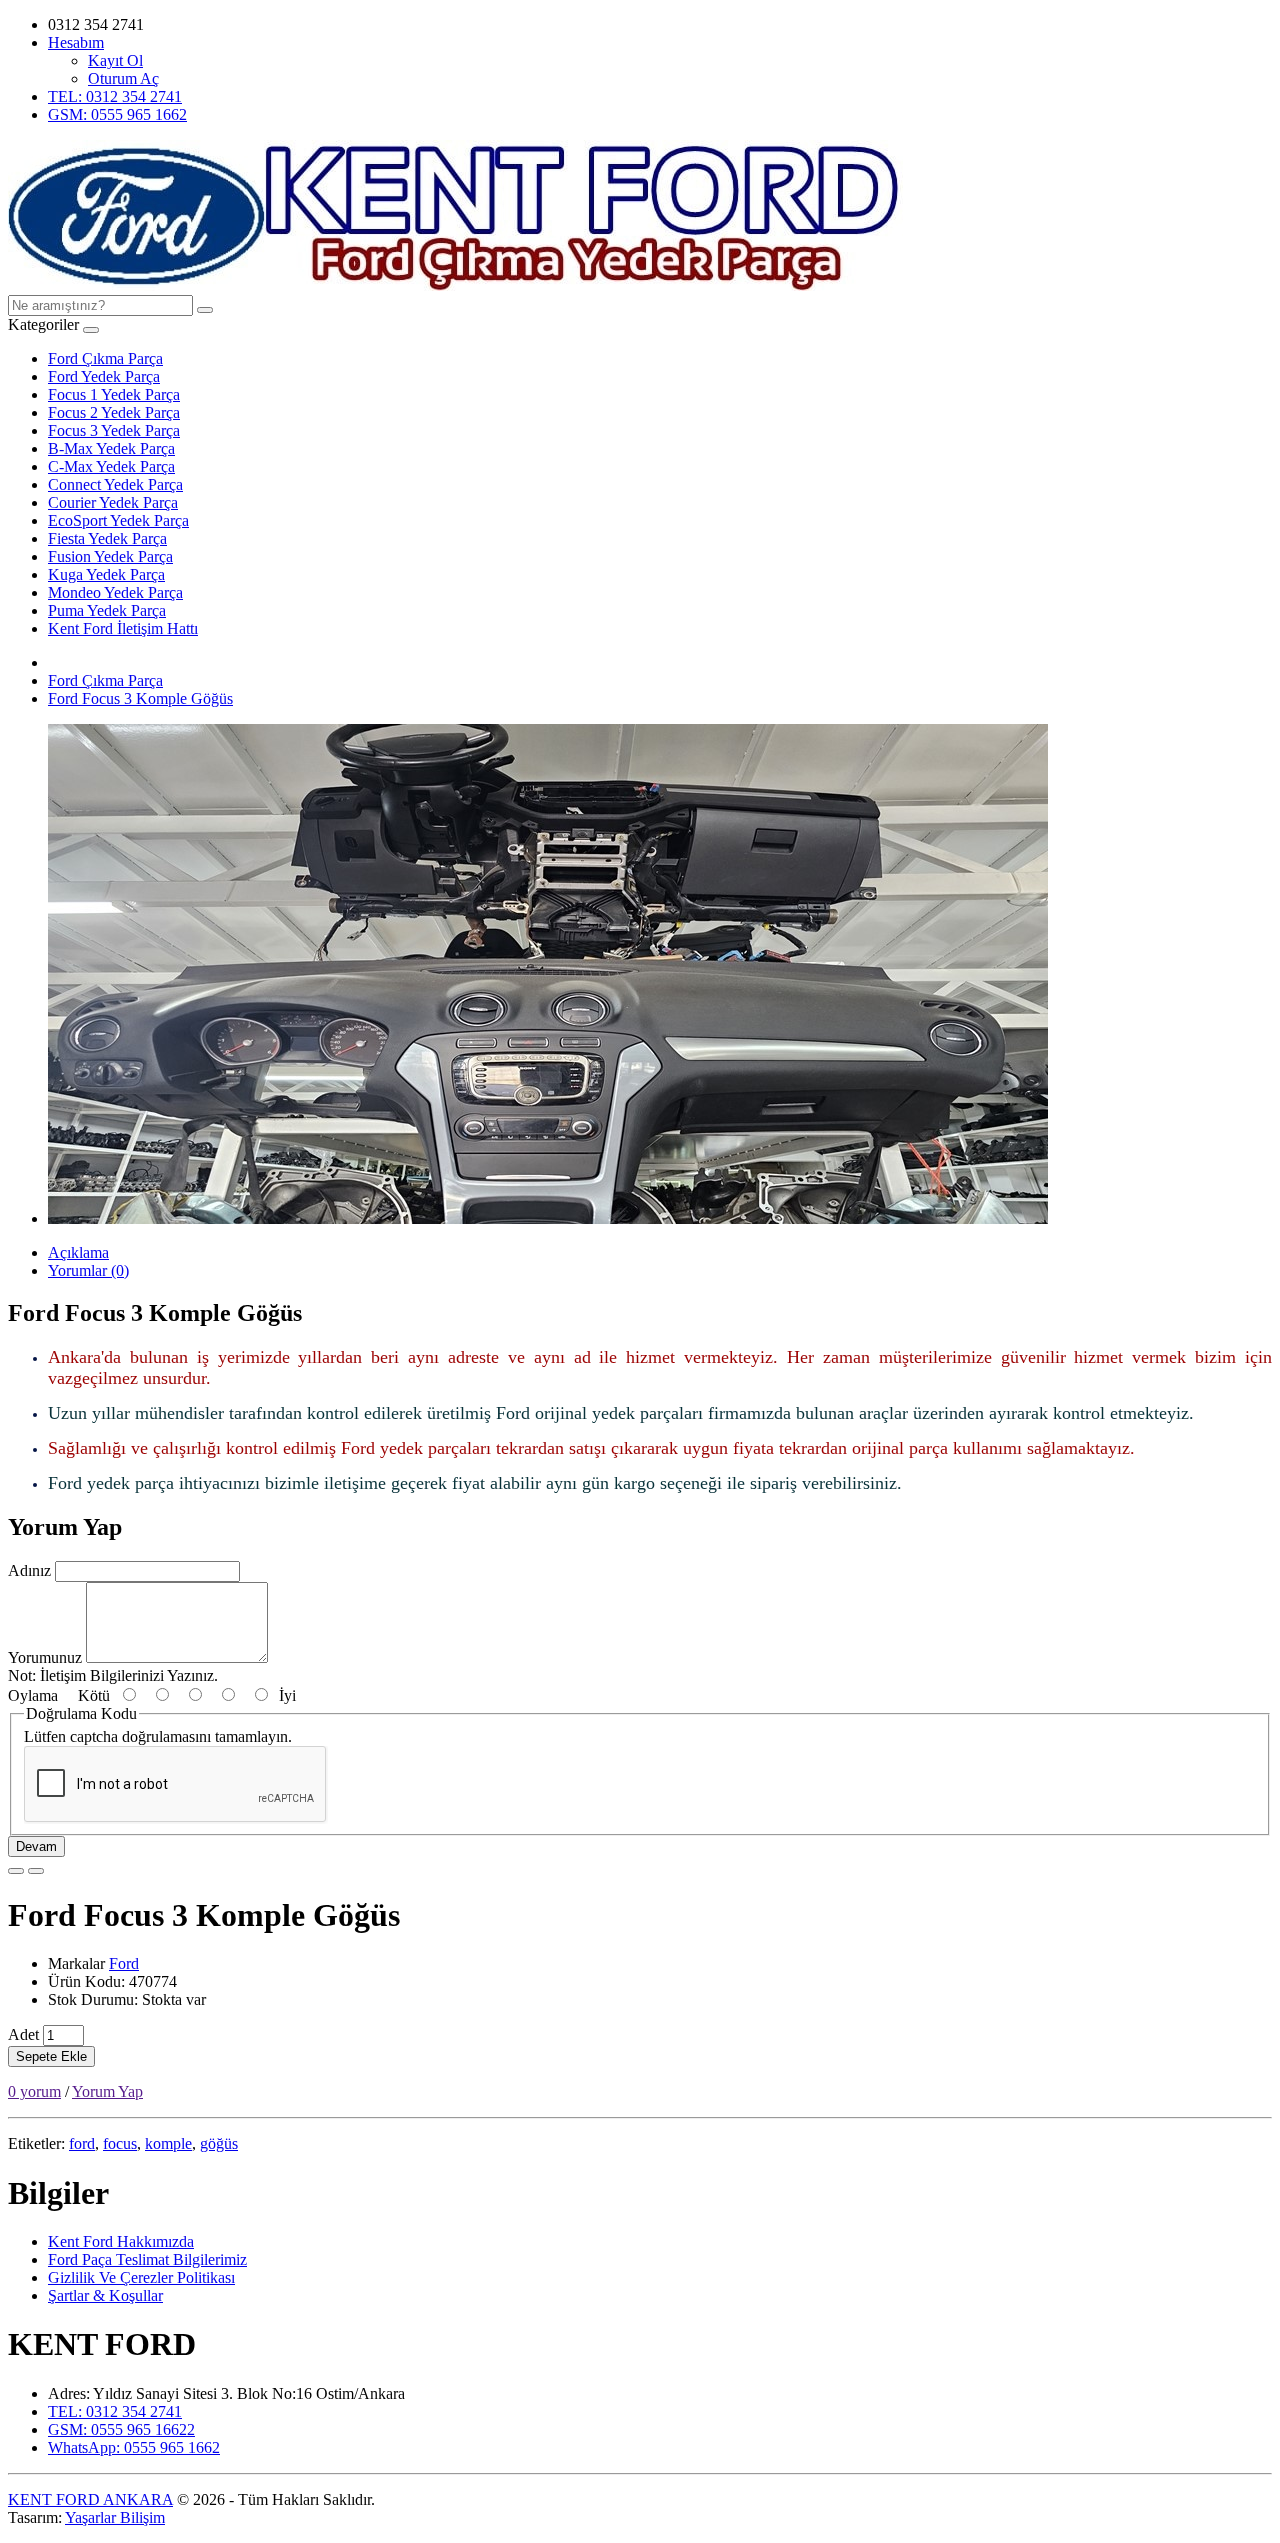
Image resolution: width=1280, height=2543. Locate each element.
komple (168, 2143)
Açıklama (78, 1252)
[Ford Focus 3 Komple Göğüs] (548, 1218)
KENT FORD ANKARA (90, 2499)
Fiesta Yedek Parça (107, 538)
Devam (36, 1846)
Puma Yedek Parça (107, 610)
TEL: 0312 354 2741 (115, 96)
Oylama (33, 1695)
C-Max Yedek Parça (111, 466)
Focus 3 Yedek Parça (114, 430)
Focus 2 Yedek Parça (114, 412)
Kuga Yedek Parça (106, 574)
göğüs (219, 2143)
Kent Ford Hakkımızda (121, 2241)
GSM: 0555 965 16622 (121, 2429)
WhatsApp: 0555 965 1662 (134, 2447)
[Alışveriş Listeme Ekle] (16, 1871)
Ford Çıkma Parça (105, 358)
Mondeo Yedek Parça (115, 592)
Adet (23, 2034)
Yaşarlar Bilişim (115, 2517)
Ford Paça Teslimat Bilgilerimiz (147, 2259)
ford (82, 2143)
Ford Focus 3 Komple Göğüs (140, 698)
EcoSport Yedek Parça (118, 520)
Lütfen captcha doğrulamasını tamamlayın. (158, 1736)
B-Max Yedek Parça (111, 448)
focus (120, 2143)
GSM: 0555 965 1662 (117, 114)
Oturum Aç (123, 78)
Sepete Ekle (51, 2056)
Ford (124, 1963)
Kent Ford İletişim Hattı (123, 628)
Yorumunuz (45, 1657)
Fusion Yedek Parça (110, 556)
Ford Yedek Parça (104, 376)
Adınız (29, 1570)
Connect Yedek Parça (115, 484)
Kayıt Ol (115, 60)
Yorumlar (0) (88, 1270)
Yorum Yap (107, 2091)
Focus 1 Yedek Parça (114, 394)
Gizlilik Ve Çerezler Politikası (141, 2277)
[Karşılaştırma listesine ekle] (36, 1871)
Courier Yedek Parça (113, 502)
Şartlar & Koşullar (105, 2295)
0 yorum (34, 2091)
